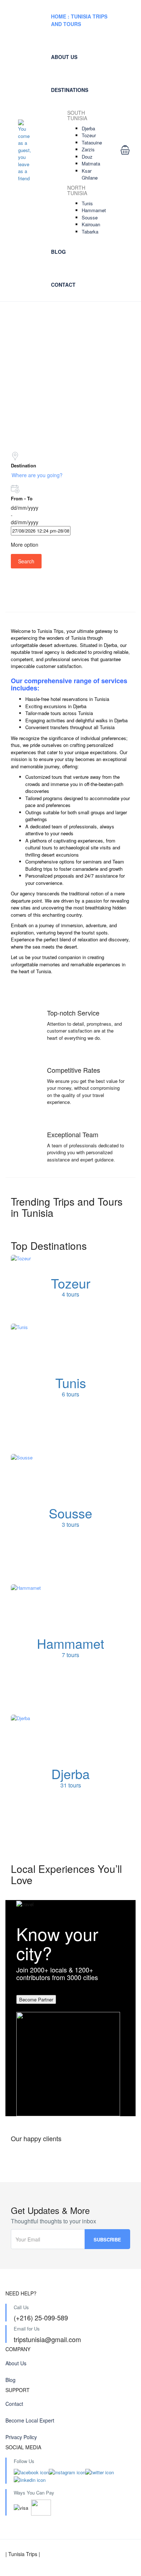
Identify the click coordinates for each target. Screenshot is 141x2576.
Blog (58, 252)
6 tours (70, 1394)
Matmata (91, 163)
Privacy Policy (21, 2437)
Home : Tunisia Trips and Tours (79, 20)
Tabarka (90, 232)
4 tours (70, 1295)
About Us (64, 57)
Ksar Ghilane (90, 174)
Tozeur (89, 135)
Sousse (90, 217)
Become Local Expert (30, 2420)
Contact (63, 285)
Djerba (88, 128)
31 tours (71, 1785)
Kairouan (91, 224)
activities (56, 720)
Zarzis (88, 149)
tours (57, 777)
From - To (22, 498)
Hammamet (94, 210)
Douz (87, 157)
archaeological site (79, 847)
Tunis (87, 203)
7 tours (70, 1655)
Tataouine (92, 142)
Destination (23, 465)
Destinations (70, 90)
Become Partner (36, 1999)
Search (26, 561)
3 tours (70, 1524)
